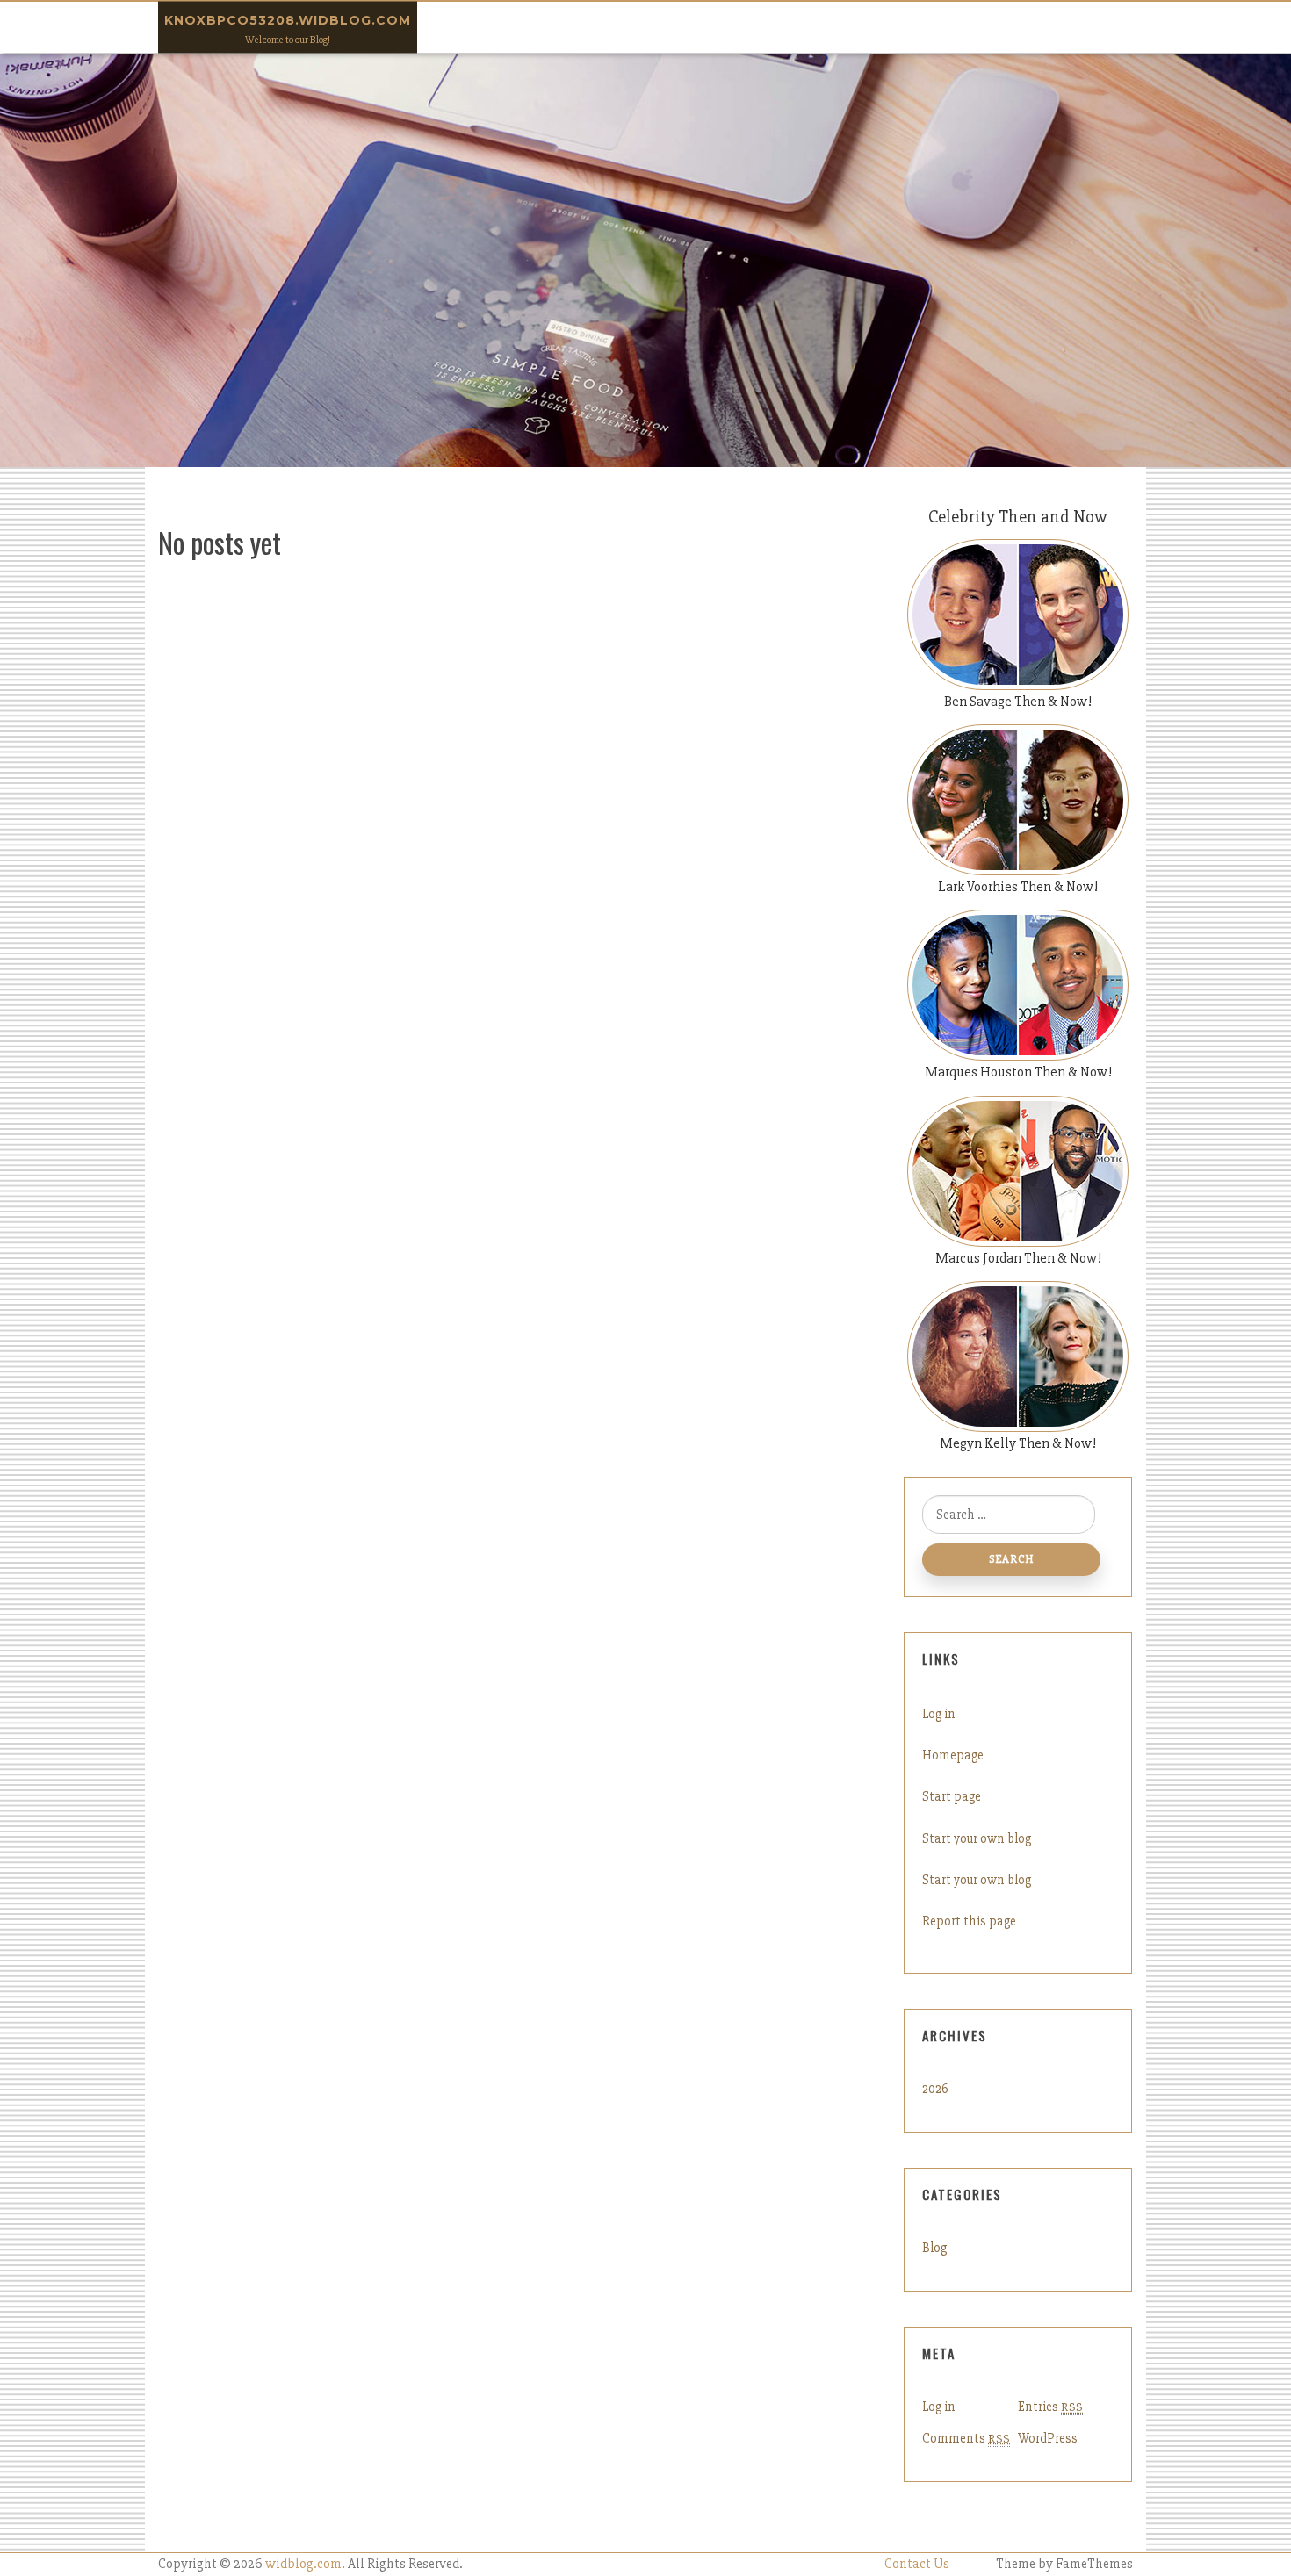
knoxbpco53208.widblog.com (288, 20)
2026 (935, 2089)
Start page (952, 1796)
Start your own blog (977, 1838)
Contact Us (917, 2564)
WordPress (1048, 2438)
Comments (966, 2438)
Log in (939, 1714)
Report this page (969, 1921)
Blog (934, 2248)
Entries (1050, 2407)
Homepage (953, 1755)
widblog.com (303, 2564)
